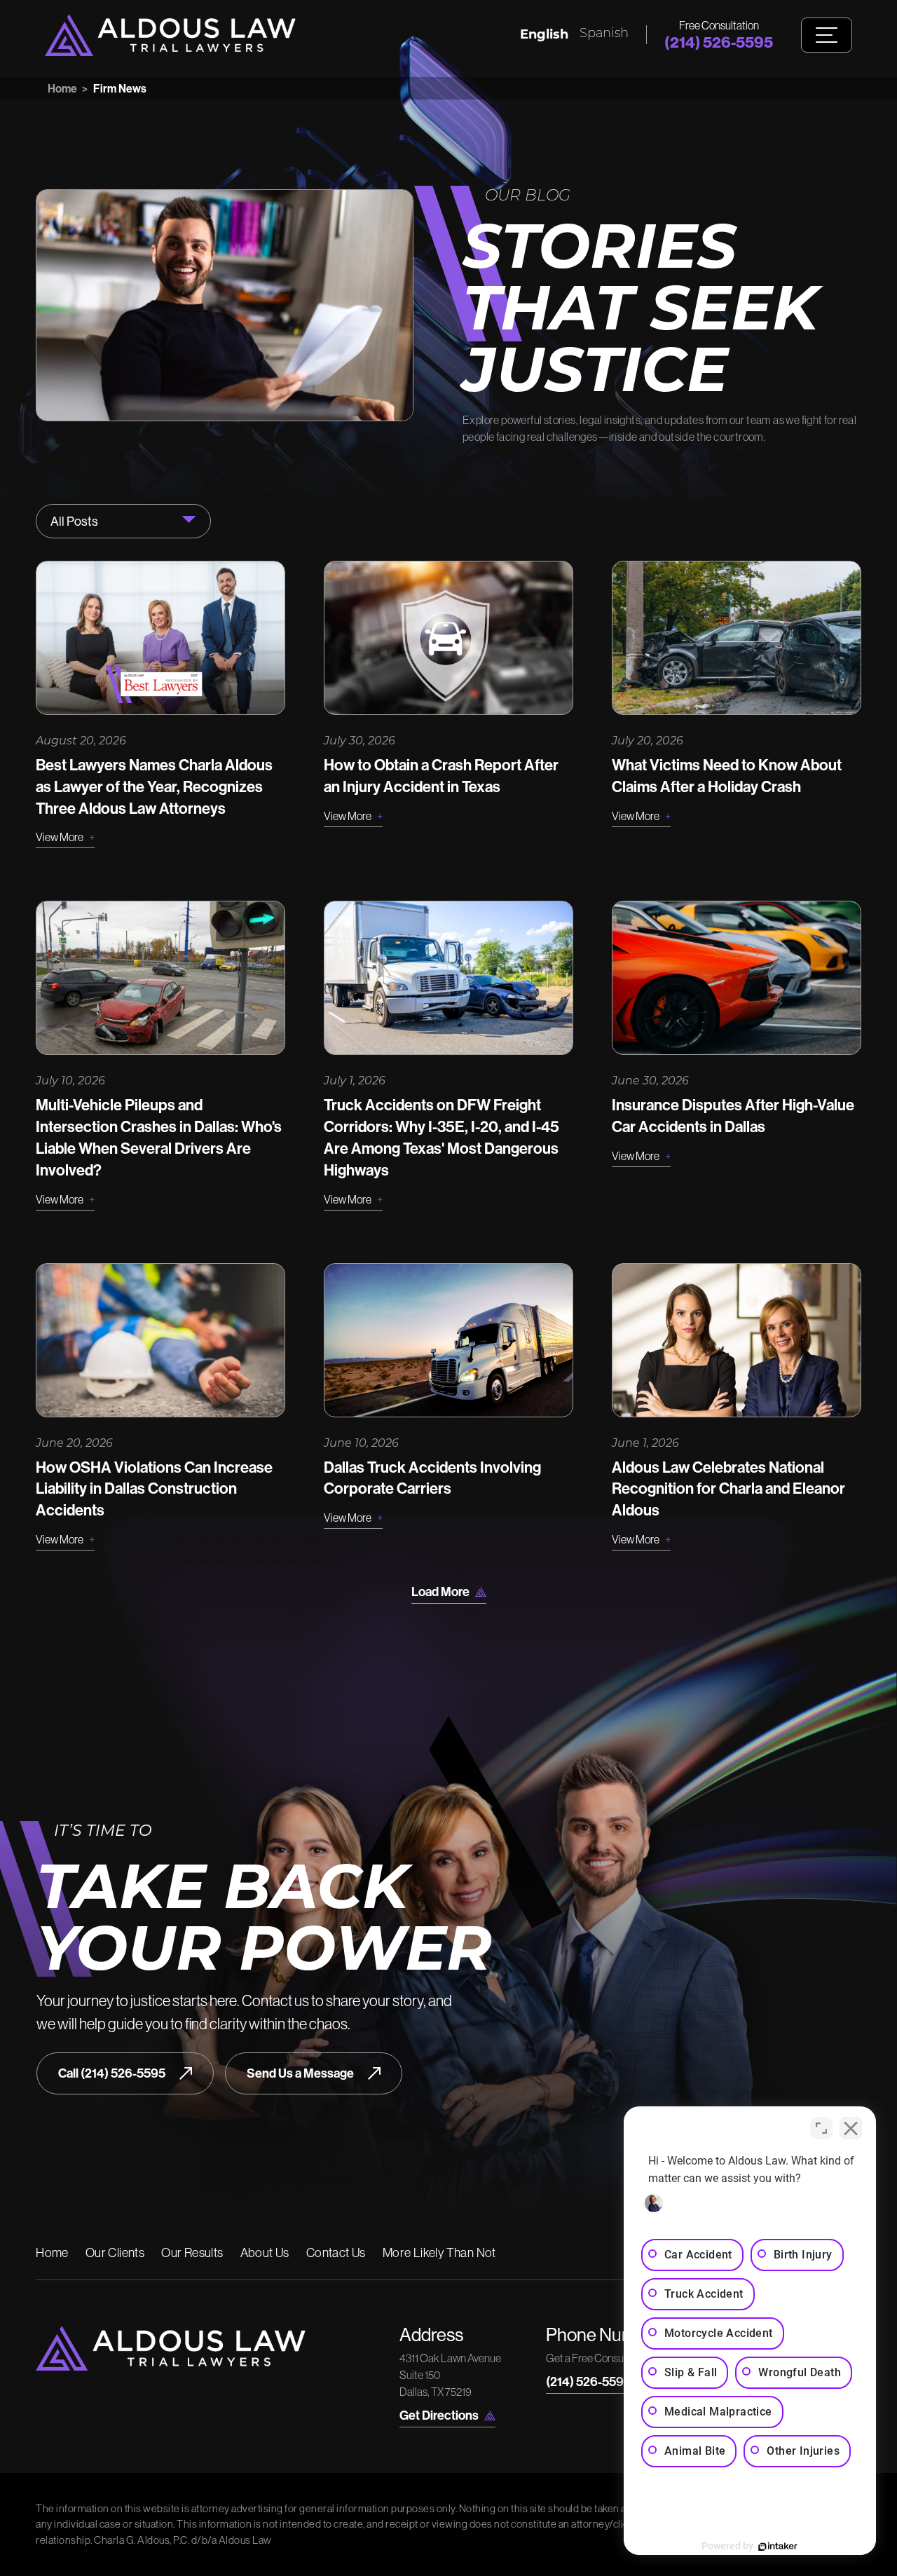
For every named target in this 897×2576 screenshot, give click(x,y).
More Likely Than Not (439, 2253)
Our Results (192, 2253)
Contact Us (336, 2253)
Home (62, 88)
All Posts (74, 521)
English (544, 34)
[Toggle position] (821, 2128)
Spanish (604, 34)
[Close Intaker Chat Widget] (851, 2128)
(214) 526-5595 (719, 42)
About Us (265, 2253)
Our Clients (115, 2253)
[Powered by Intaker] (778, 2547)
